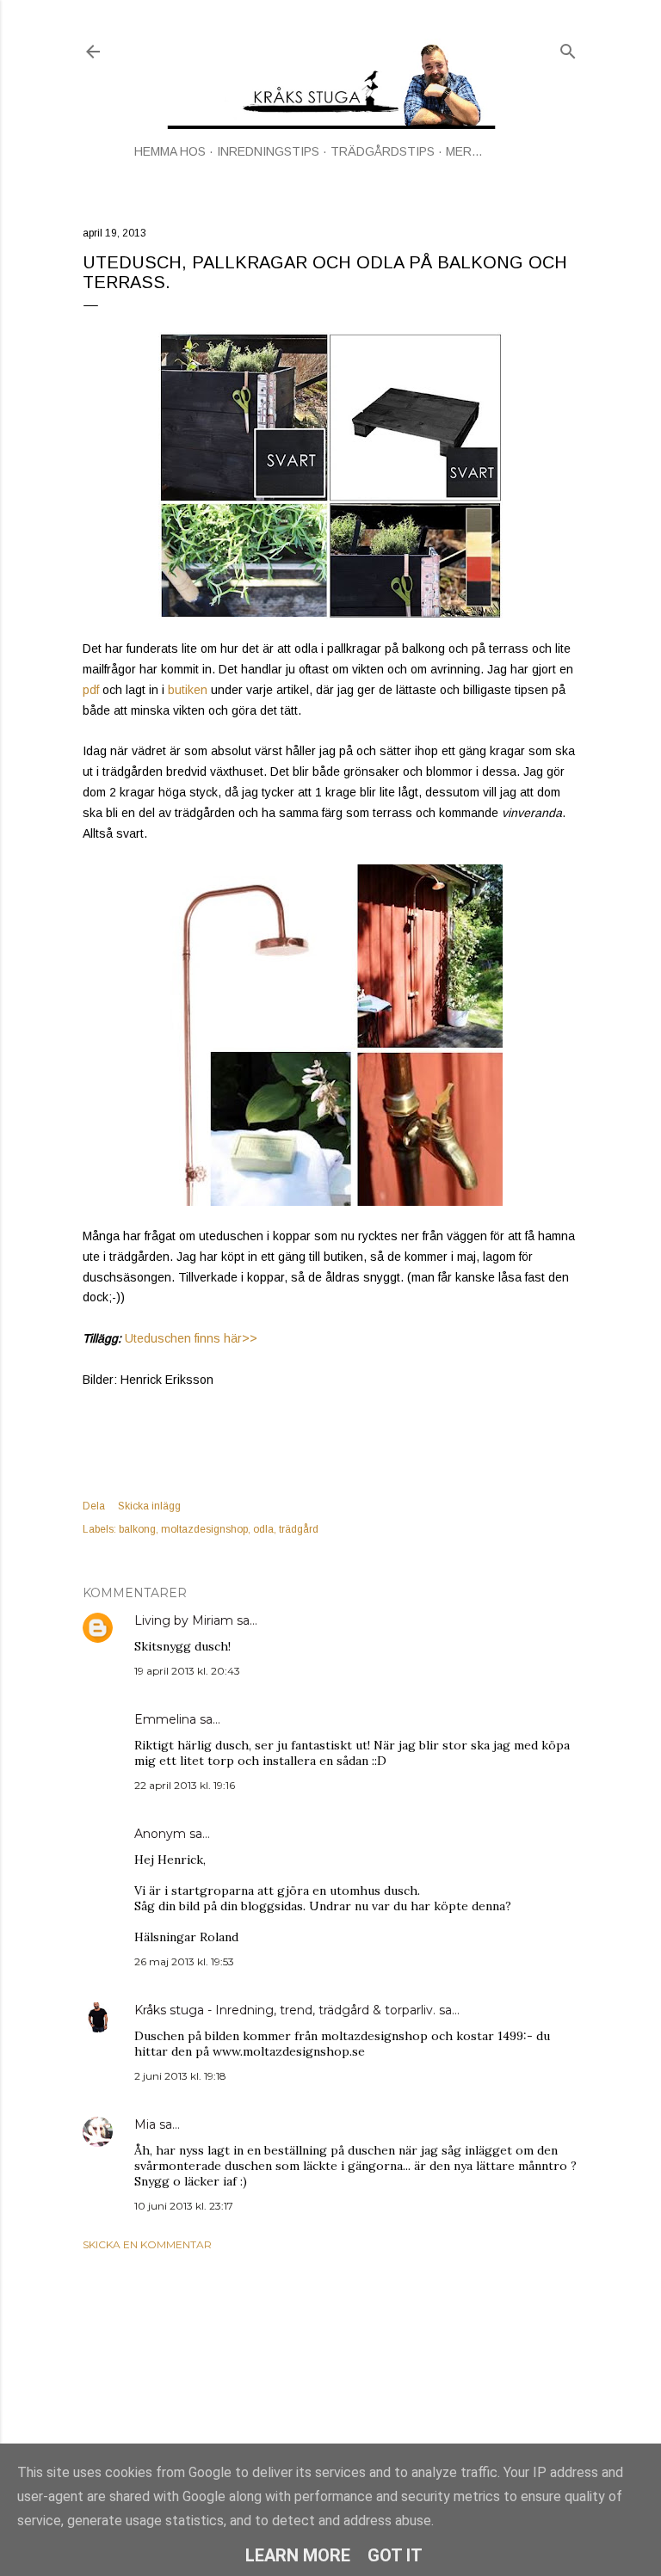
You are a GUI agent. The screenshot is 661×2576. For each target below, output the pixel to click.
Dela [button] (94, 1506)
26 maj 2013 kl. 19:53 (184, 1961)
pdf (91, 690)
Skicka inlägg (149, 1506)
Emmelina (165, 1719)
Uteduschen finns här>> (191, 1338)
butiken (189, 690)
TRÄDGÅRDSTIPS (383, 151)
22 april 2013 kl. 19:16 (185, 1785)
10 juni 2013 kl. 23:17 (184, 2206)
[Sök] (568, 48)
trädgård (299, 1529)
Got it (395, 2555)
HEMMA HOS (170, 151)
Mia (145, 2124)
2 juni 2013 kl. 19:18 (180, 2076)
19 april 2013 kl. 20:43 (187, 1671)
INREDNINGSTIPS (268, 151)
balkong (137, 1529)
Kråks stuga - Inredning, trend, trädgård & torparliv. (285, 2010)
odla (263, 1529)
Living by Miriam (184, 1620)
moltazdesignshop (204, 1529)
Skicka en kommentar (147, 2244)
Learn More (298, 2555)
